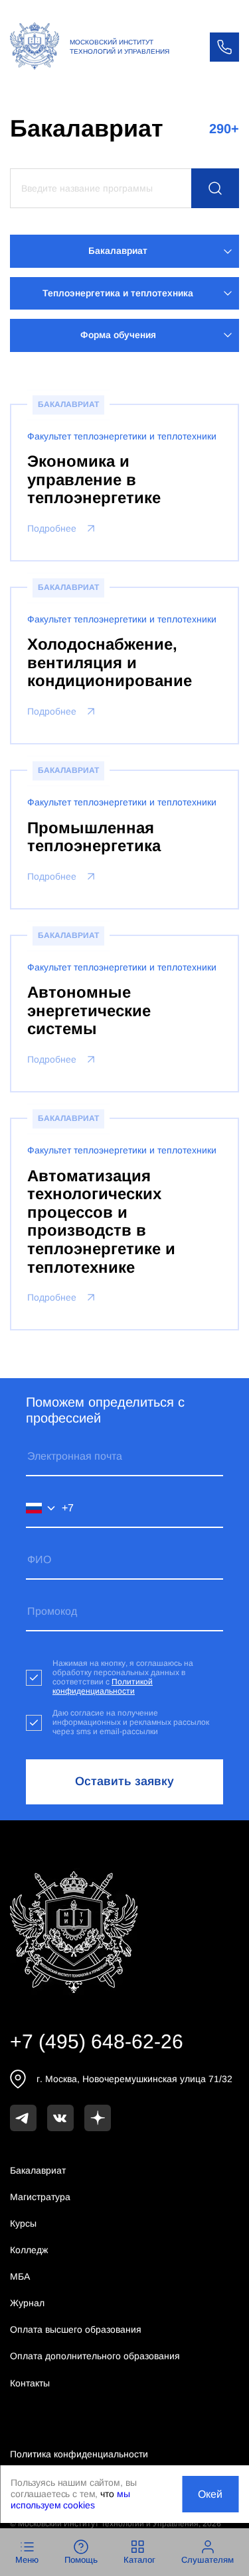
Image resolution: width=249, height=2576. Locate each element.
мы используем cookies (70, 2499)
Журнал (27, 2303)
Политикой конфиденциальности (103, 1686)
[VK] (60, 2118)
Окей (210, 2494)
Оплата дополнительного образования (95, 2356)
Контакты (30, 2383)
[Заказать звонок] (224, 47)
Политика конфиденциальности (79, 2454)
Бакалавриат (38, 2170)
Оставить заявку (124, 1781)
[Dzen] (98, 2118)
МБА (20, 2276)
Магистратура (40, 2197)
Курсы (23, 2223)
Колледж (29, 2250)
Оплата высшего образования (76, 2329)
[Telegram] (23, 2118)
